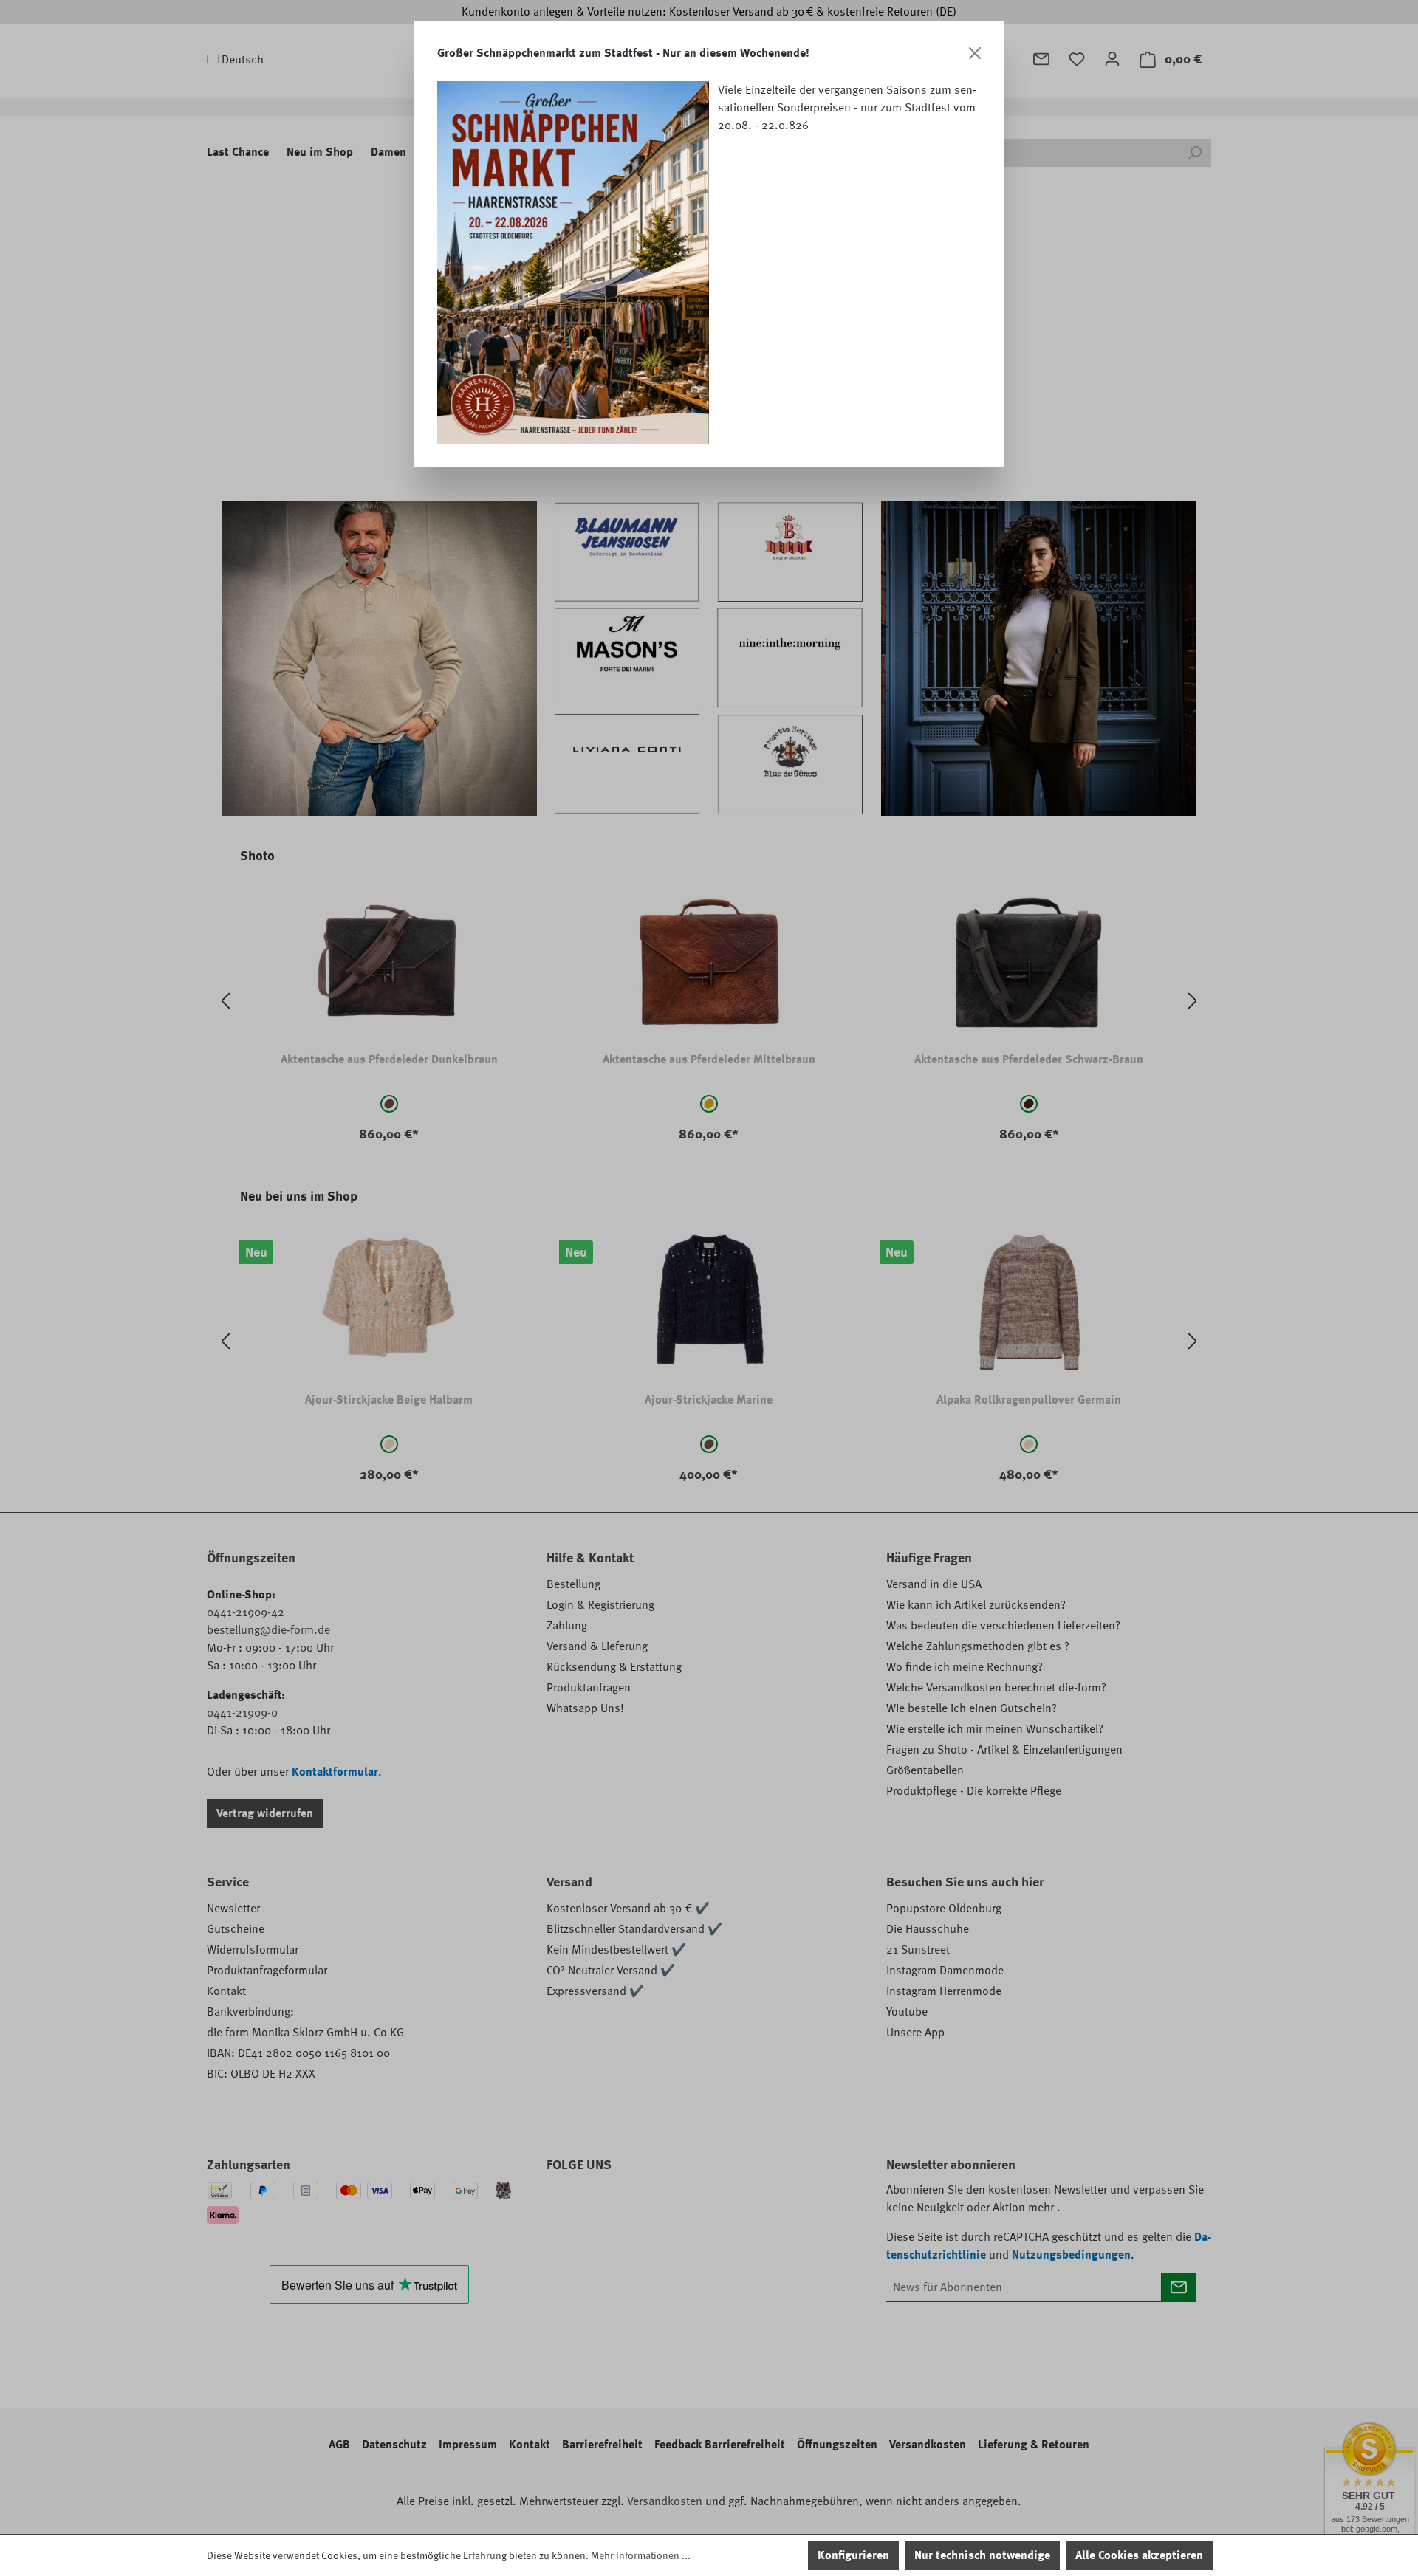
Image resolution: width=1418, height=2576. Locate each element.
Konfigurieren (853, 2555)
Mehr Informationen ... (641, 2555)
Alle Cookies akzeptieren (1139, 2555)
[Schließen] (975, 53)
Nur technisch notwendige (982, 2555)
